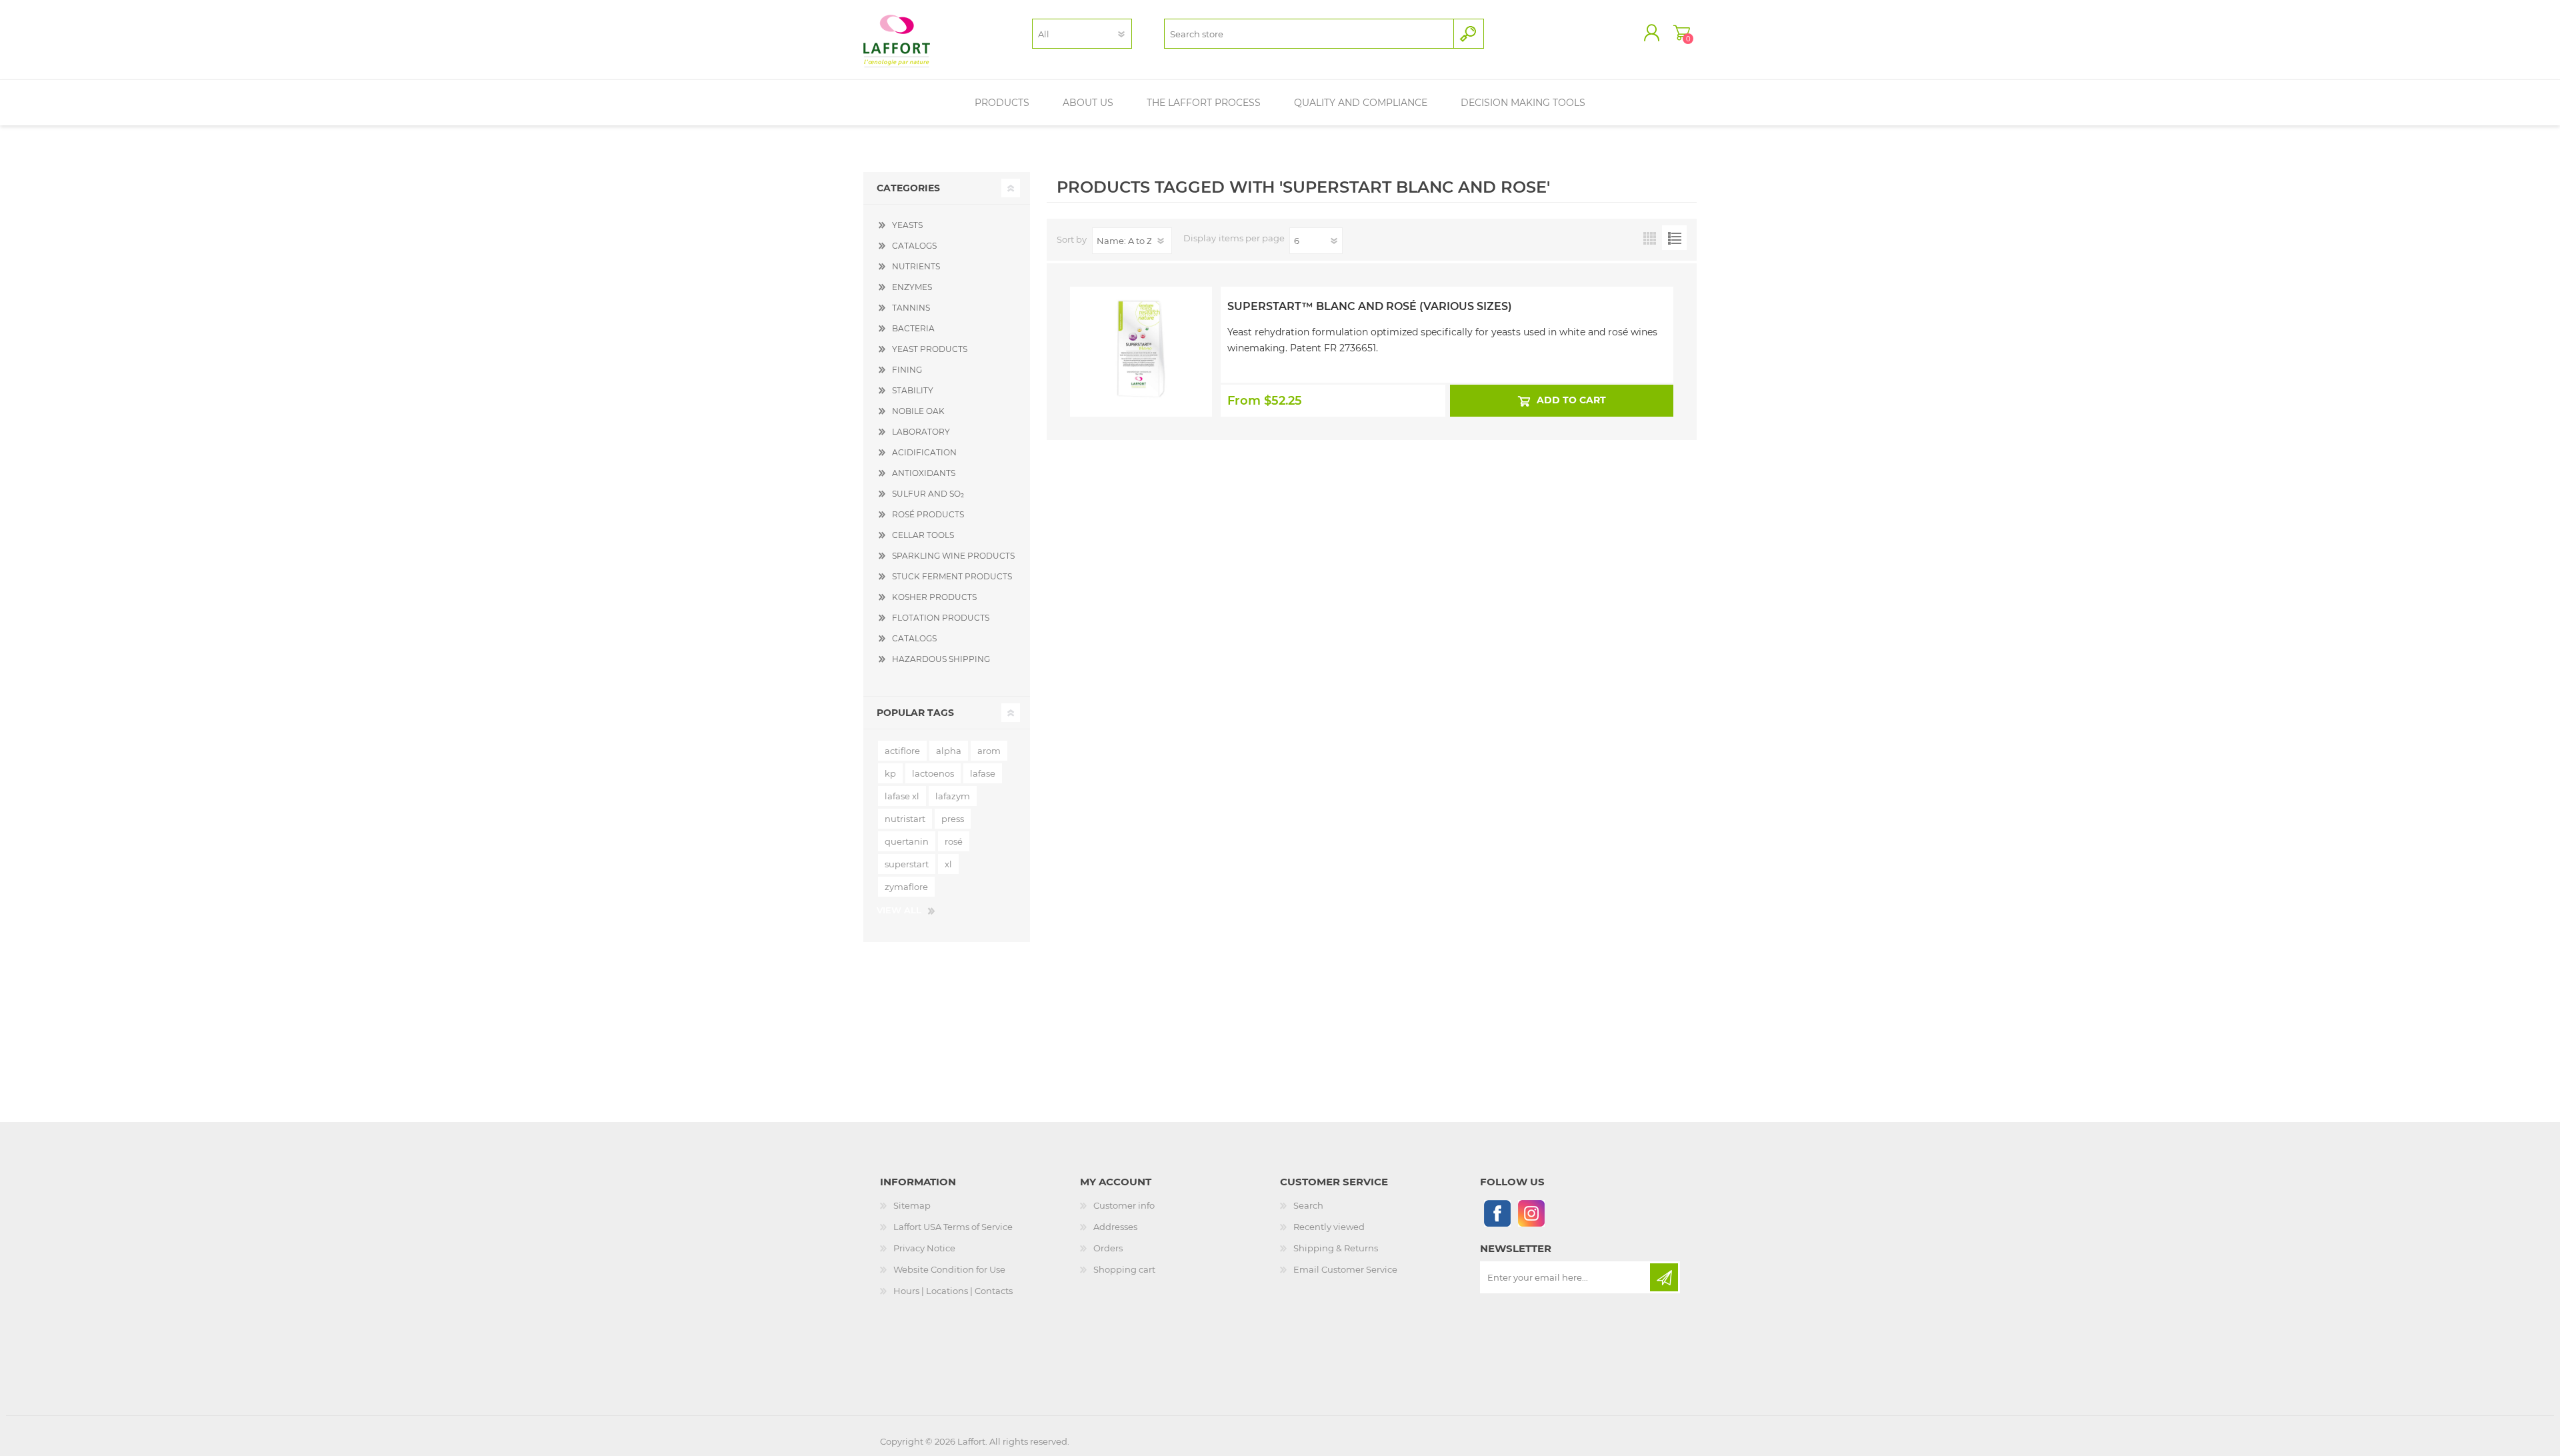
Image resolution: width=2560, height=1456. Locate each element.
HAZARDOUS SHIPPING (941, 659)
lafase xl (902, 796)
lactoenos (933, 773)
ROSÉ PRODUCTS (928, 514)
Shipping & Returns (1336, 1248)
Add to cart (1571, 400)
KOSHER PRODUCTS (934, 597)
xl (948, 864)
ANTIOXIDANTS (924, 473)
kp (890, 773)
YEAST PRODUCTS (930, 349)
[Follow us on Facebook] (1497, 1213)
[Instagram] (1531, 1213)
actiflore (902, 751)
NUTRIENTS (916, 266)
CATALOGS (914, 246)
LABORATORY (921, 432)
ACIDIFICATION (924, 452)
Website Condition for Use (949, 1269)
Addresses (1115, 1227)
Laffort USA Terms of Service (953, 1227)
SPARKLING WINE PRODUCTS (953, 556)
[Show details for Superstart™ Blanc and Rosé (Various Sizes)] (1141, 322)
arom (989, 751)
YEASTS (907, 225)
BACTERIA (913, 328)
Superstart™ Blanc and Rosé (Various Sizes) (1370, 306)
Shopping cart (1682, 33)
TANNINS (911, 308)
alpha (949, 751)
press (953, 819)
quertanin (907, 841)
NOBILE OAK (918, 411)
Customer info (1124, 1205)
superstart (907, 864)
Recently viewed (1329, 1227)
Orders (1108, 1248)
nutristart (905, 819)
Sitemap (912, 1205)
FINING (907, 370)
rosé (954, 841)
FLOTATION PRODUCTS (941, 618)
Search (1308, 1205)
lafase (983, 773)
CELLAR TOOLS (923, 535)
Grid (1650, 238)
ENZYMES (912, 287)
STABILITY (913, 390)
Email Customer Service (1345, 1269)
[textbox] (1309, 34)
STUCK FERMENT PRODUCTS (952, 576)
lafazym (953, 796)
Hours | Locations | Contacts (953, 1291)
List (1674, 238)
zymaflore (906, 887)
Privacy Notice (924, 1248)
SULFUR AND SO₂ (928, 494)
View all (899, 910)
